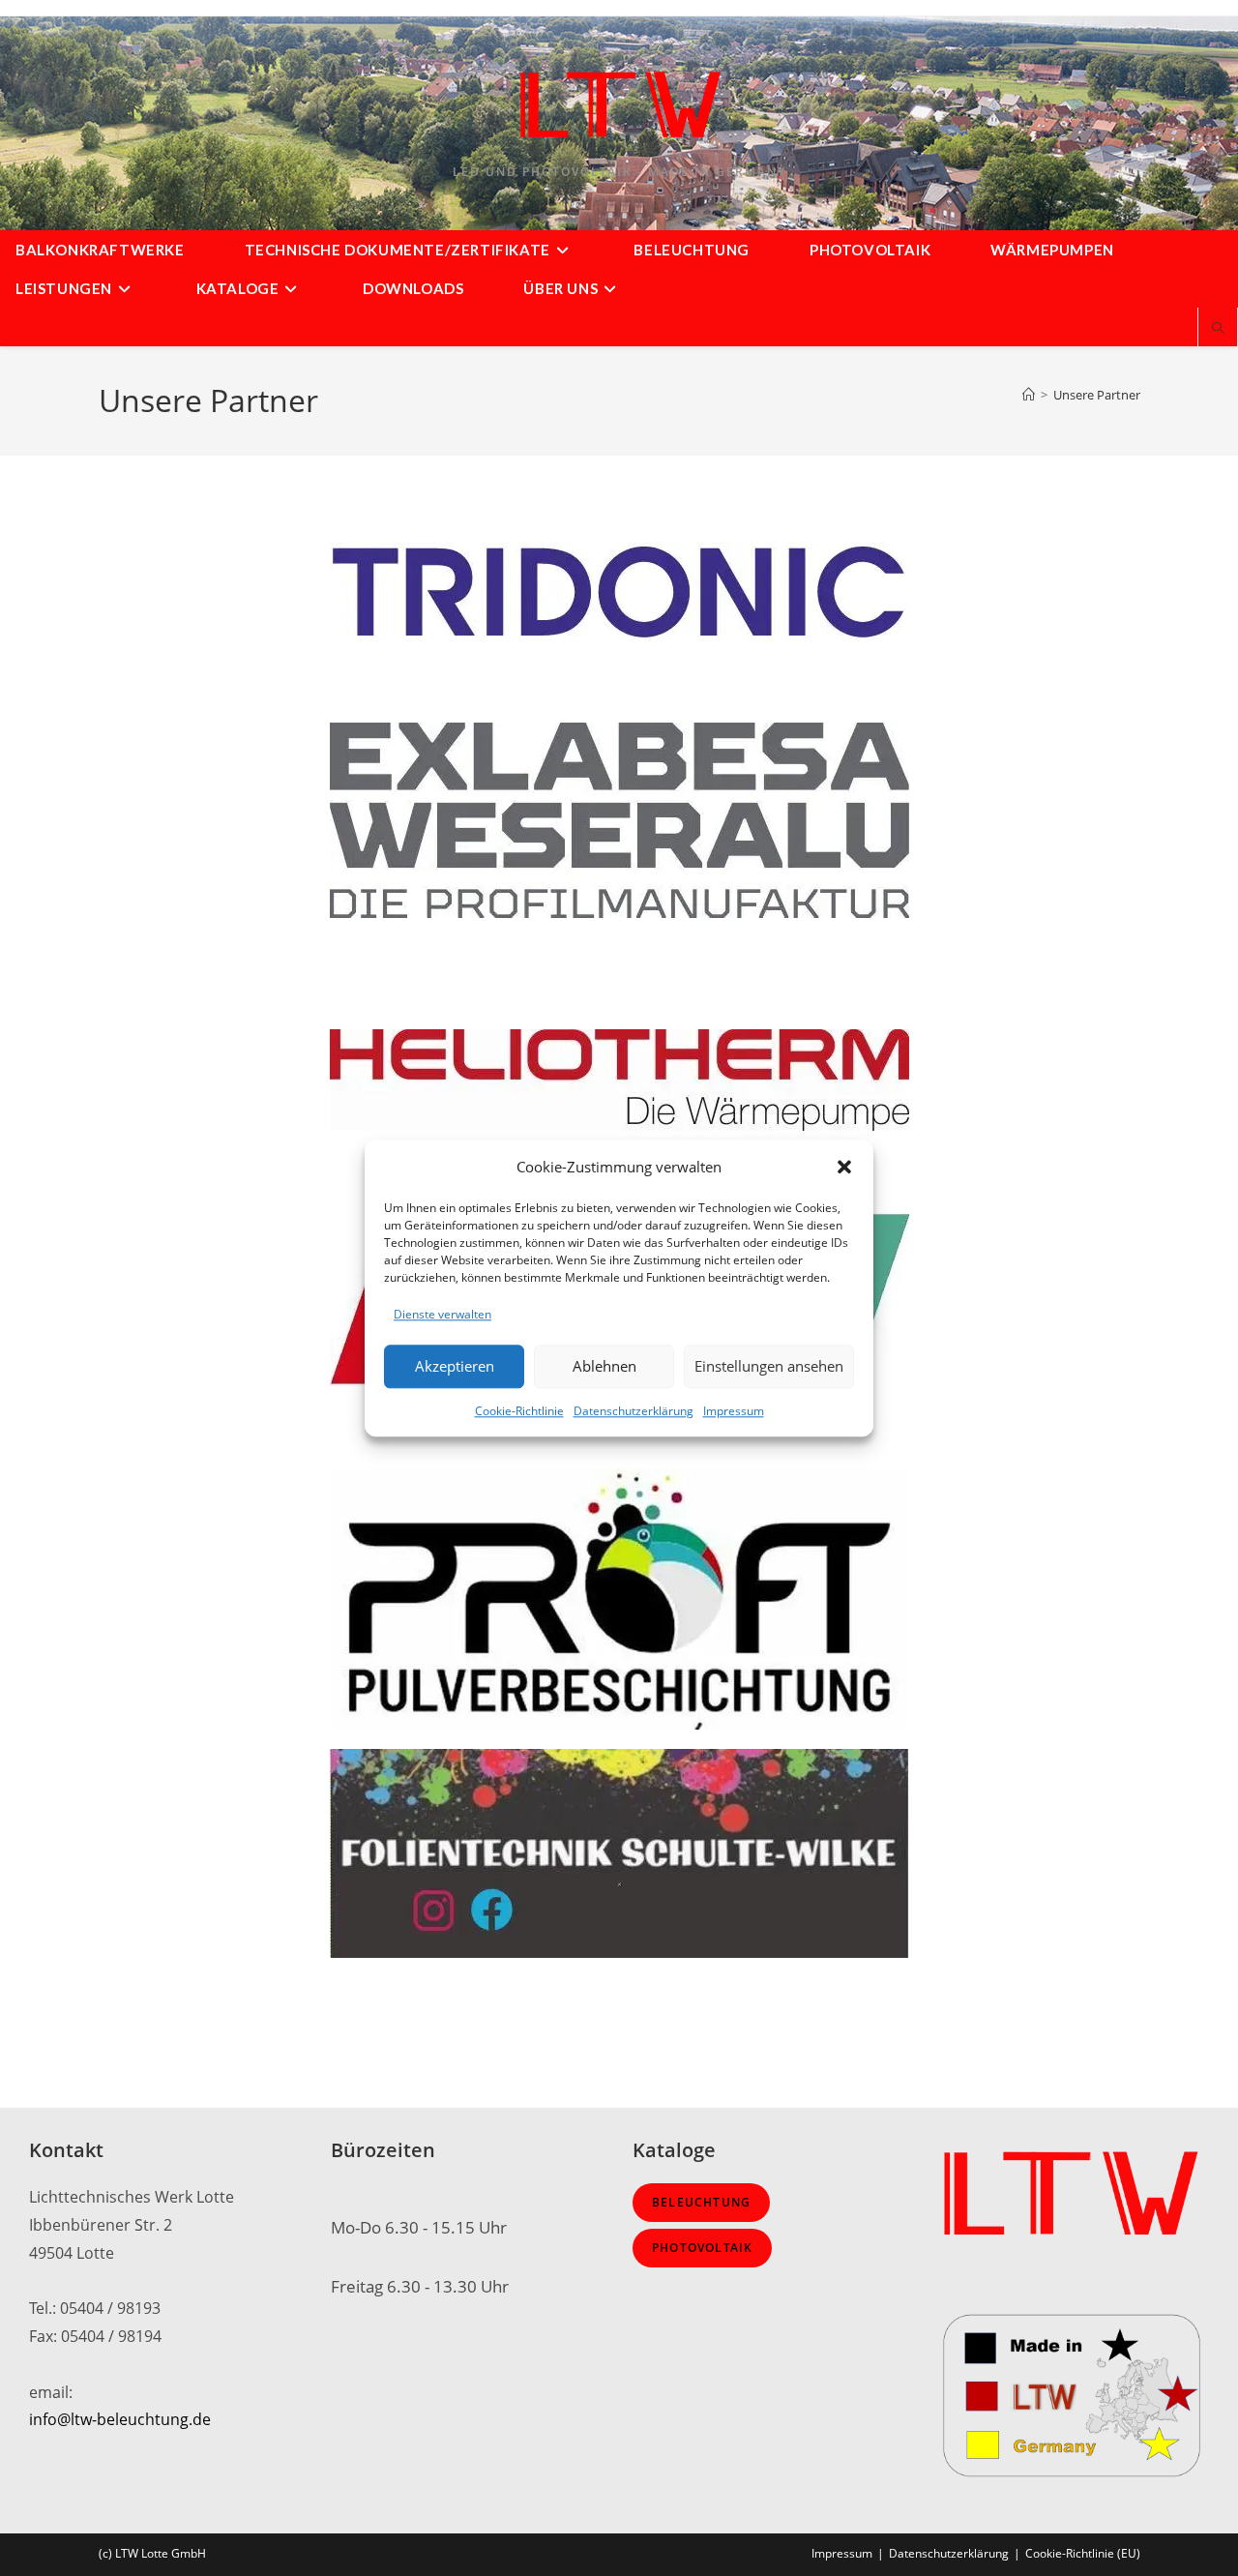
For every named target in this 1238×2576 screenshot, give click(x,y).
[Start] (1029, 395)
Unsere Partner (1097, 395)
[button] (844, 1167)
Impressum (734, 1411)
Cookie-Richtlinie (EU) (1083, 2553)
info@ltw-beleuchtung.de (120, 2419)
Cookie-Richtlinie (519, 1411)
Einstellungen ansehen (769, 1367)
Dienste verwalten (442, 1314)
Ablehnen (604, 1367)
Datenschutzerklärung (634, 1411)
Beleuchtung (701, 2202)
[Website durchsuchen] (1218, 329)
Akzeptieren (455, 1367)
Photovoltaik (702, 2248)
